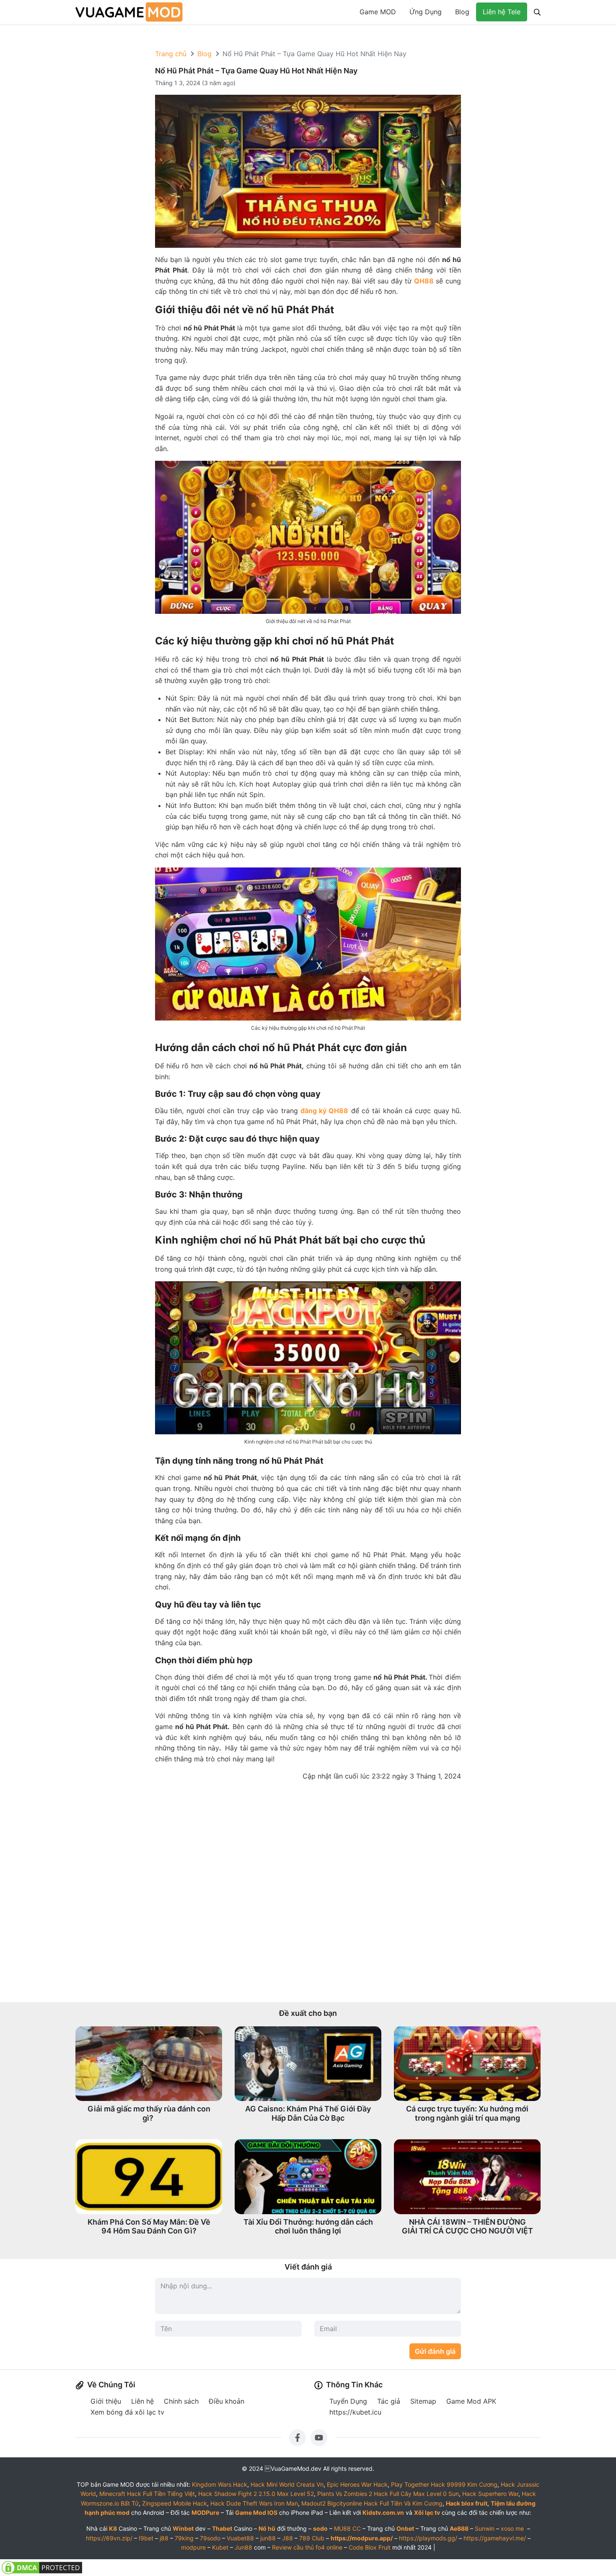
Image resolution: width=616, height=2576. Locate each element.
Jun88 (243, 2547)
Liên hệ (142, 2401)
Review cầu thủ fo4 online (307, 2547)
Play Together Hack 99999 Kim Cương (444, 2484)
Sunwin (485, 2528)
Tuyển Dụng (348, 2401)
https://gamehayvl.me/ (495, 2538)
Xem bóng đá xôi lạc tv (127, 2412)
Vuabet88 (240, 2538)
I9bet (146, 2538)
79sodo (210, 2538)
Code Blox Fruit (370, 2547)
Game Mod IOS (256, 2512)
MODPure (205, 2512)
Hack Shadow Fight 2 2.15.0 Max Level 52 (256, 2494)
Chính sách (181, 2401)
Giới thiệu (106, 2401)
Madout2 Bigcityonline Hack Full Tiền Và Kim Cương (372, 2503)
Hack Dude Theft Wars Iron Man (254, 2503)
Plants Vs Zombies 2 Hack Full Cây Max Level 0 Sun (388, 2494)
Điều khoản (226, 2401)
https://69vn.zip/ (109, 2538)
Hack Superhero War (490, 2494)
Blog (462, 12)
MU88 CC (347, 2528)
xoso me (512, 2528)
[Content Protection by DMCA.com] (42, 2567)
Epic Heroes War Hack (357, 2484)
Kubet (220, 2547)
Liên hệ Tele (502, 12)
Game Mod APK (471, 2401)
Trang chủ (171, 54)
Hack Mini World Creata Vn (287, 2484)
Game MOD (378, 12)
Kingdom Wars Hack (220, 2484)
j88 (164, 2538)
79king (184, 2538)
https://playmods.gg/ (428, 2538)
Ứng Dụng (426, 12)
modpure (193, 2547)
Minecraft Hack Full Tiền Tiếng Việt (147, 2494)
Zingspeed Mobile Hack (175, 2503)
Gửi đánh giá (435, 2351)
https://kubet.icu (355, 2412)
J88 (287, 2538)
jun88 (268, 2538)
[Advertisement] (308, 1892)
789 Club (312, 2538)
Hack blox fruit (467, 2503)
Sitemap (423, 2401)
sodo (320, 2528)
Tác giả (389, 2401)
